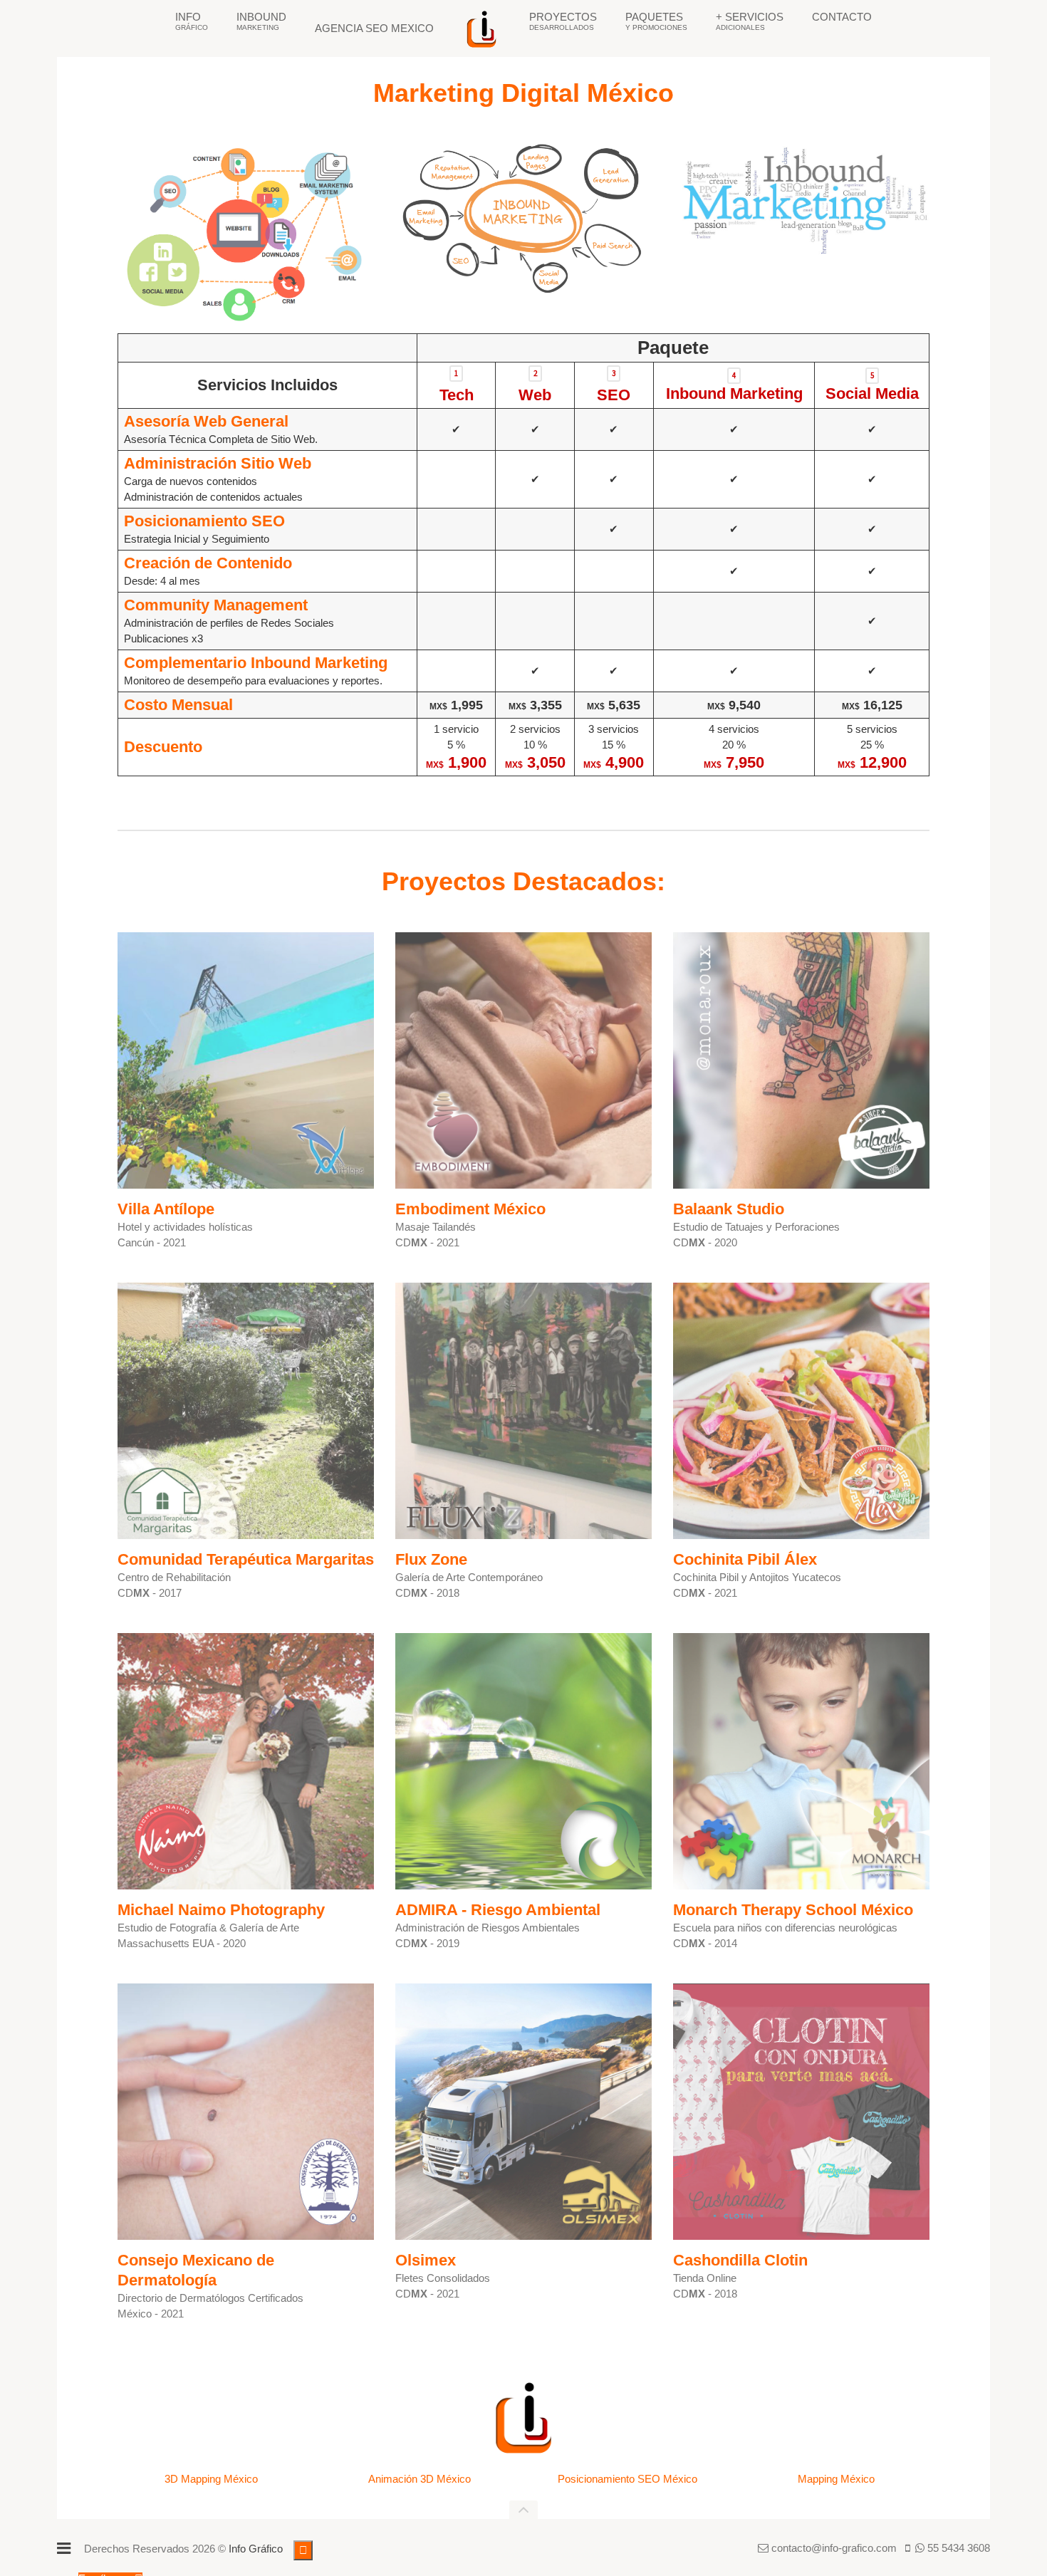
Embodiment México (470, 1209)
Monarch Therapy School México (793, 1910)
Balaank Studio (729, 1209)
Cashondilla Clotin (740, 2260)
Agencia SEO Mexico (374, 28)
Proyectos (563, 21)
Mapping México (836, 2479)
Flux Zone (431, 1559)
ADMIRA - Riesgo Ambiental (498, 1910)
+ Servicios (750, 21)
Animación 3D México (420, 2479)
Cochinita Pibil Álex (745, 1559)
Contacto (842, 17)
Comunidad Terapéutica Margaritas (246, 1559)
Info (192, 21)
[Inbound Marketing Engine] (241, 233)
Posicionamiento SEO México (627, 2479)
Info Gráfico (256, 2549)
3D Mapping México (211, 2479)
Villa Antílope (166, 1209)
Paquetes (656, 21)
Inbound (261, 21)
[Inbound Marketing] (524, 219)
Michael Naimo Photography (221, 1910)
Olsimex (426, 2260)
